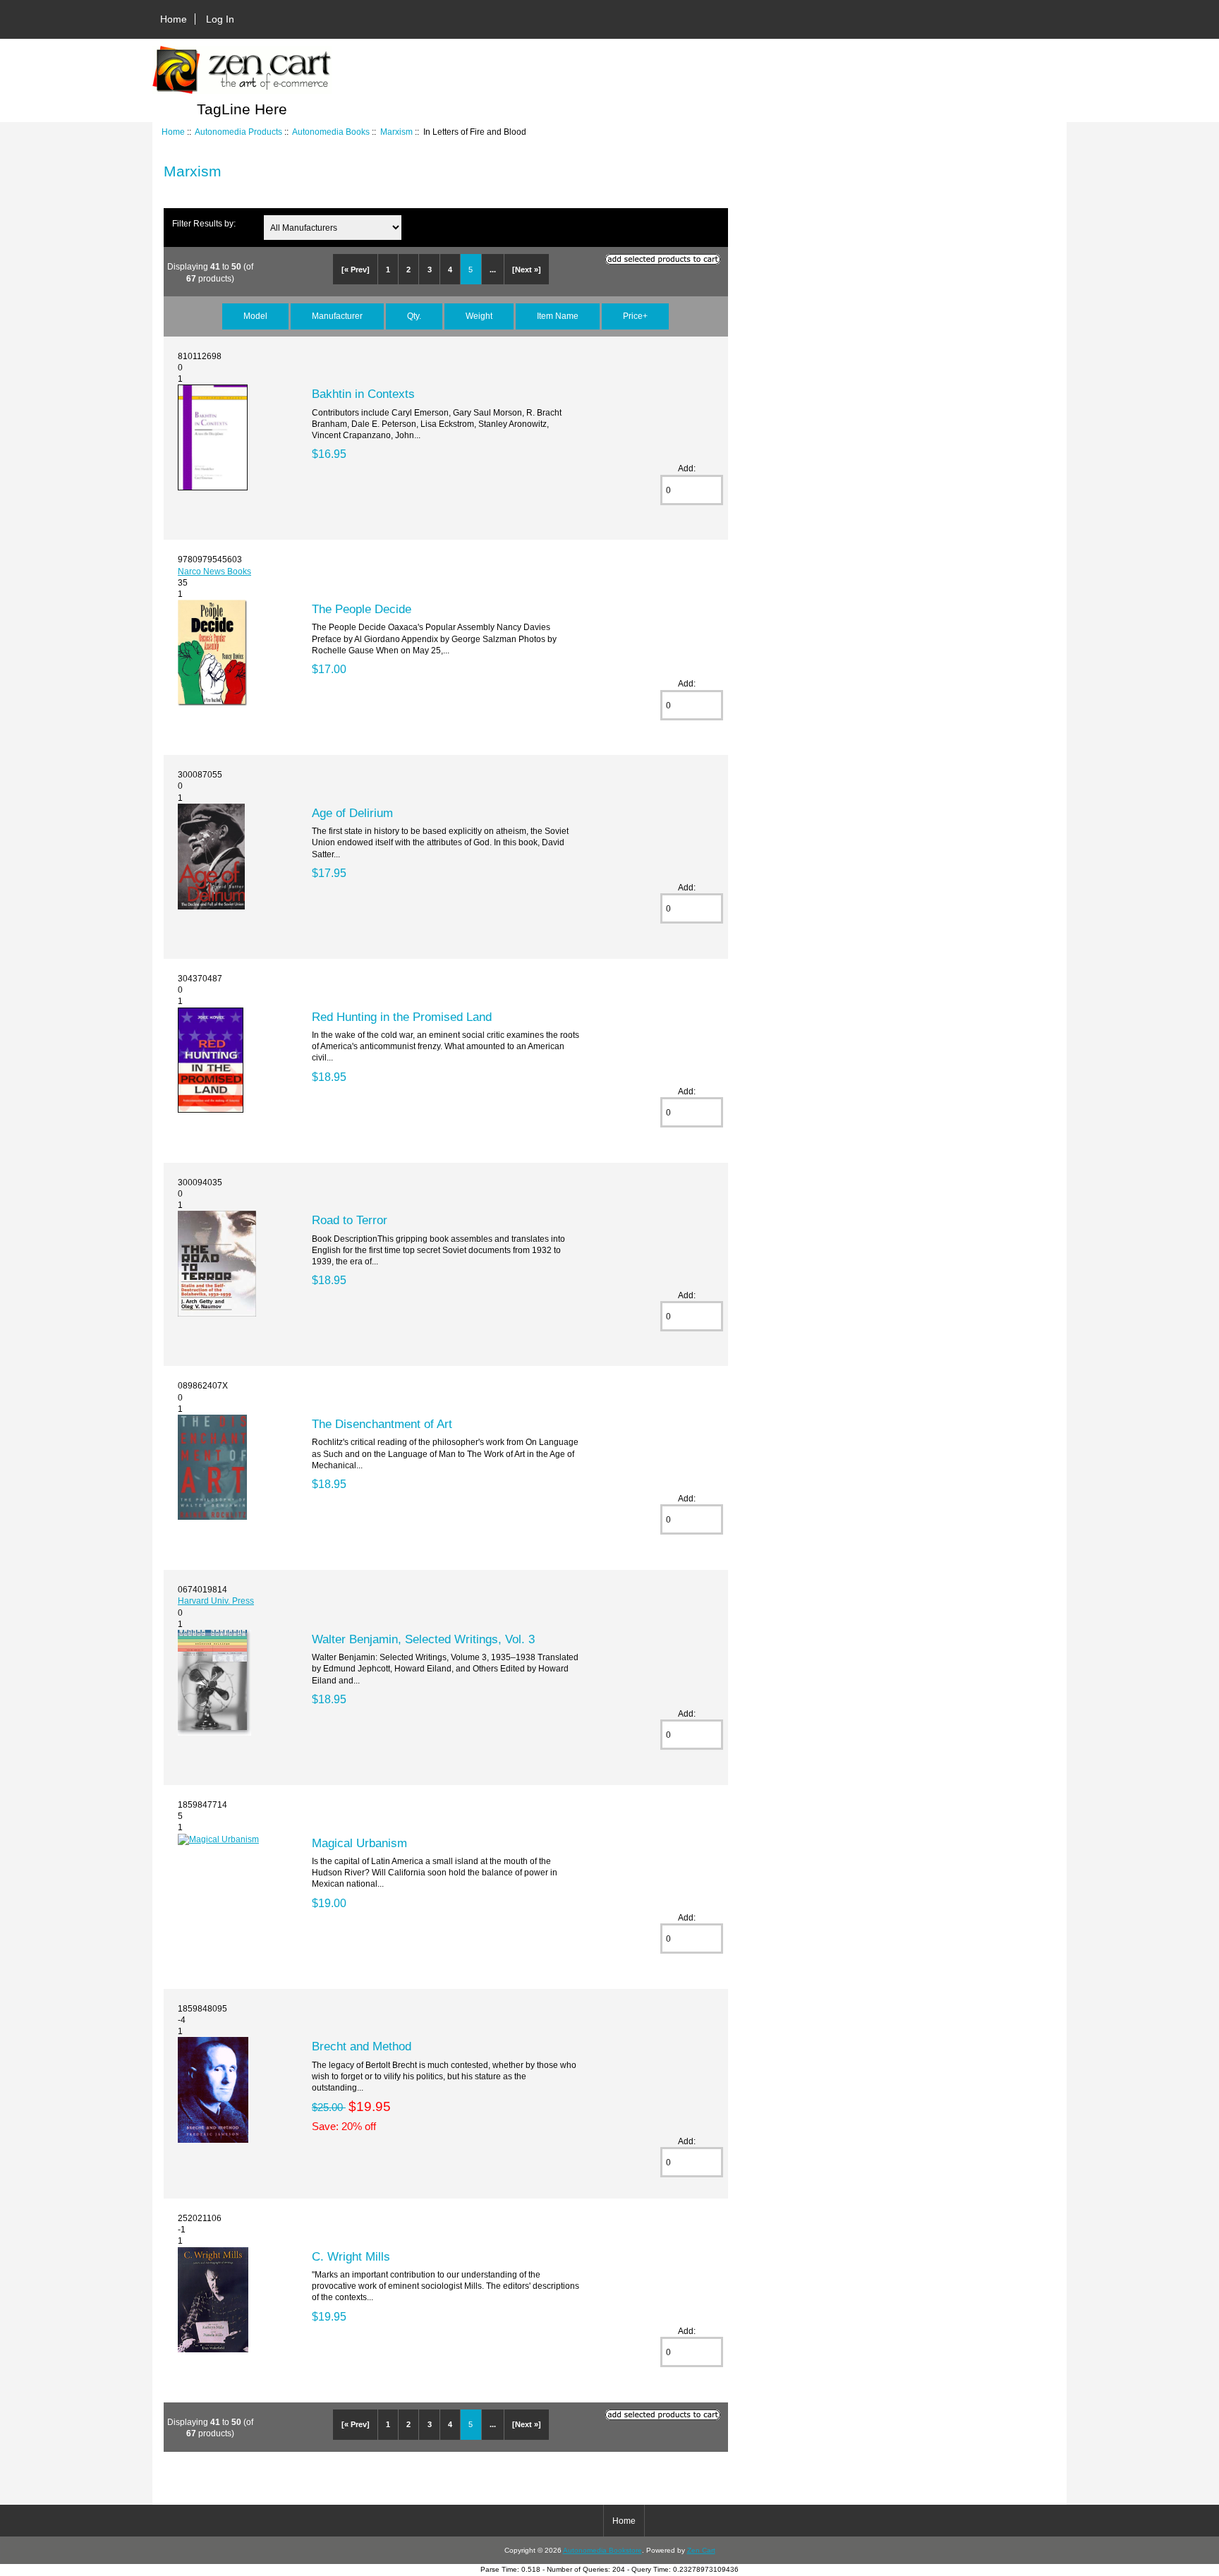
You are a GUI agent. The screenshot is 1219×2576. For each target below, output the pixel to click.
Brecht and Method (362, 2046)
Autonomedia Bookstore (602, 2550)
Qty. (414, 316)
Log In (220, 19)
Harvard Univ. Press (216, 1601)
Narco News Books (214, 571)
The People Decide (362, 609)
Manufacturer (337, 316)
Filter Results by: (204, 223)
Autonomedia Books (331, 132)
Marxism (396, 132)
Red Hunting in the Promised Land (402, 1017)
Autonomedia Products (238, 132)
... (493, 270)
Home (174, 19)
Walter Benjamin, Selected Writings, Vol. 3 (423, 1639)
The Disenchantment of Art (382, 1424)
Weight (479, 316)
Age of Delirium (352, 813)
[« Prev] (356, 270)
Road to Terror (350, 1220)
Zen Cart (701, 2550)
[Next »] (527, 270)
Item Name (558, 316)
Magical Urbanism (359, 1843)
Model (255, 316)
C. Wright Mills (351, 2256)
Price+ (635, 316)
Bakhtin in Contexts (363, 394)
